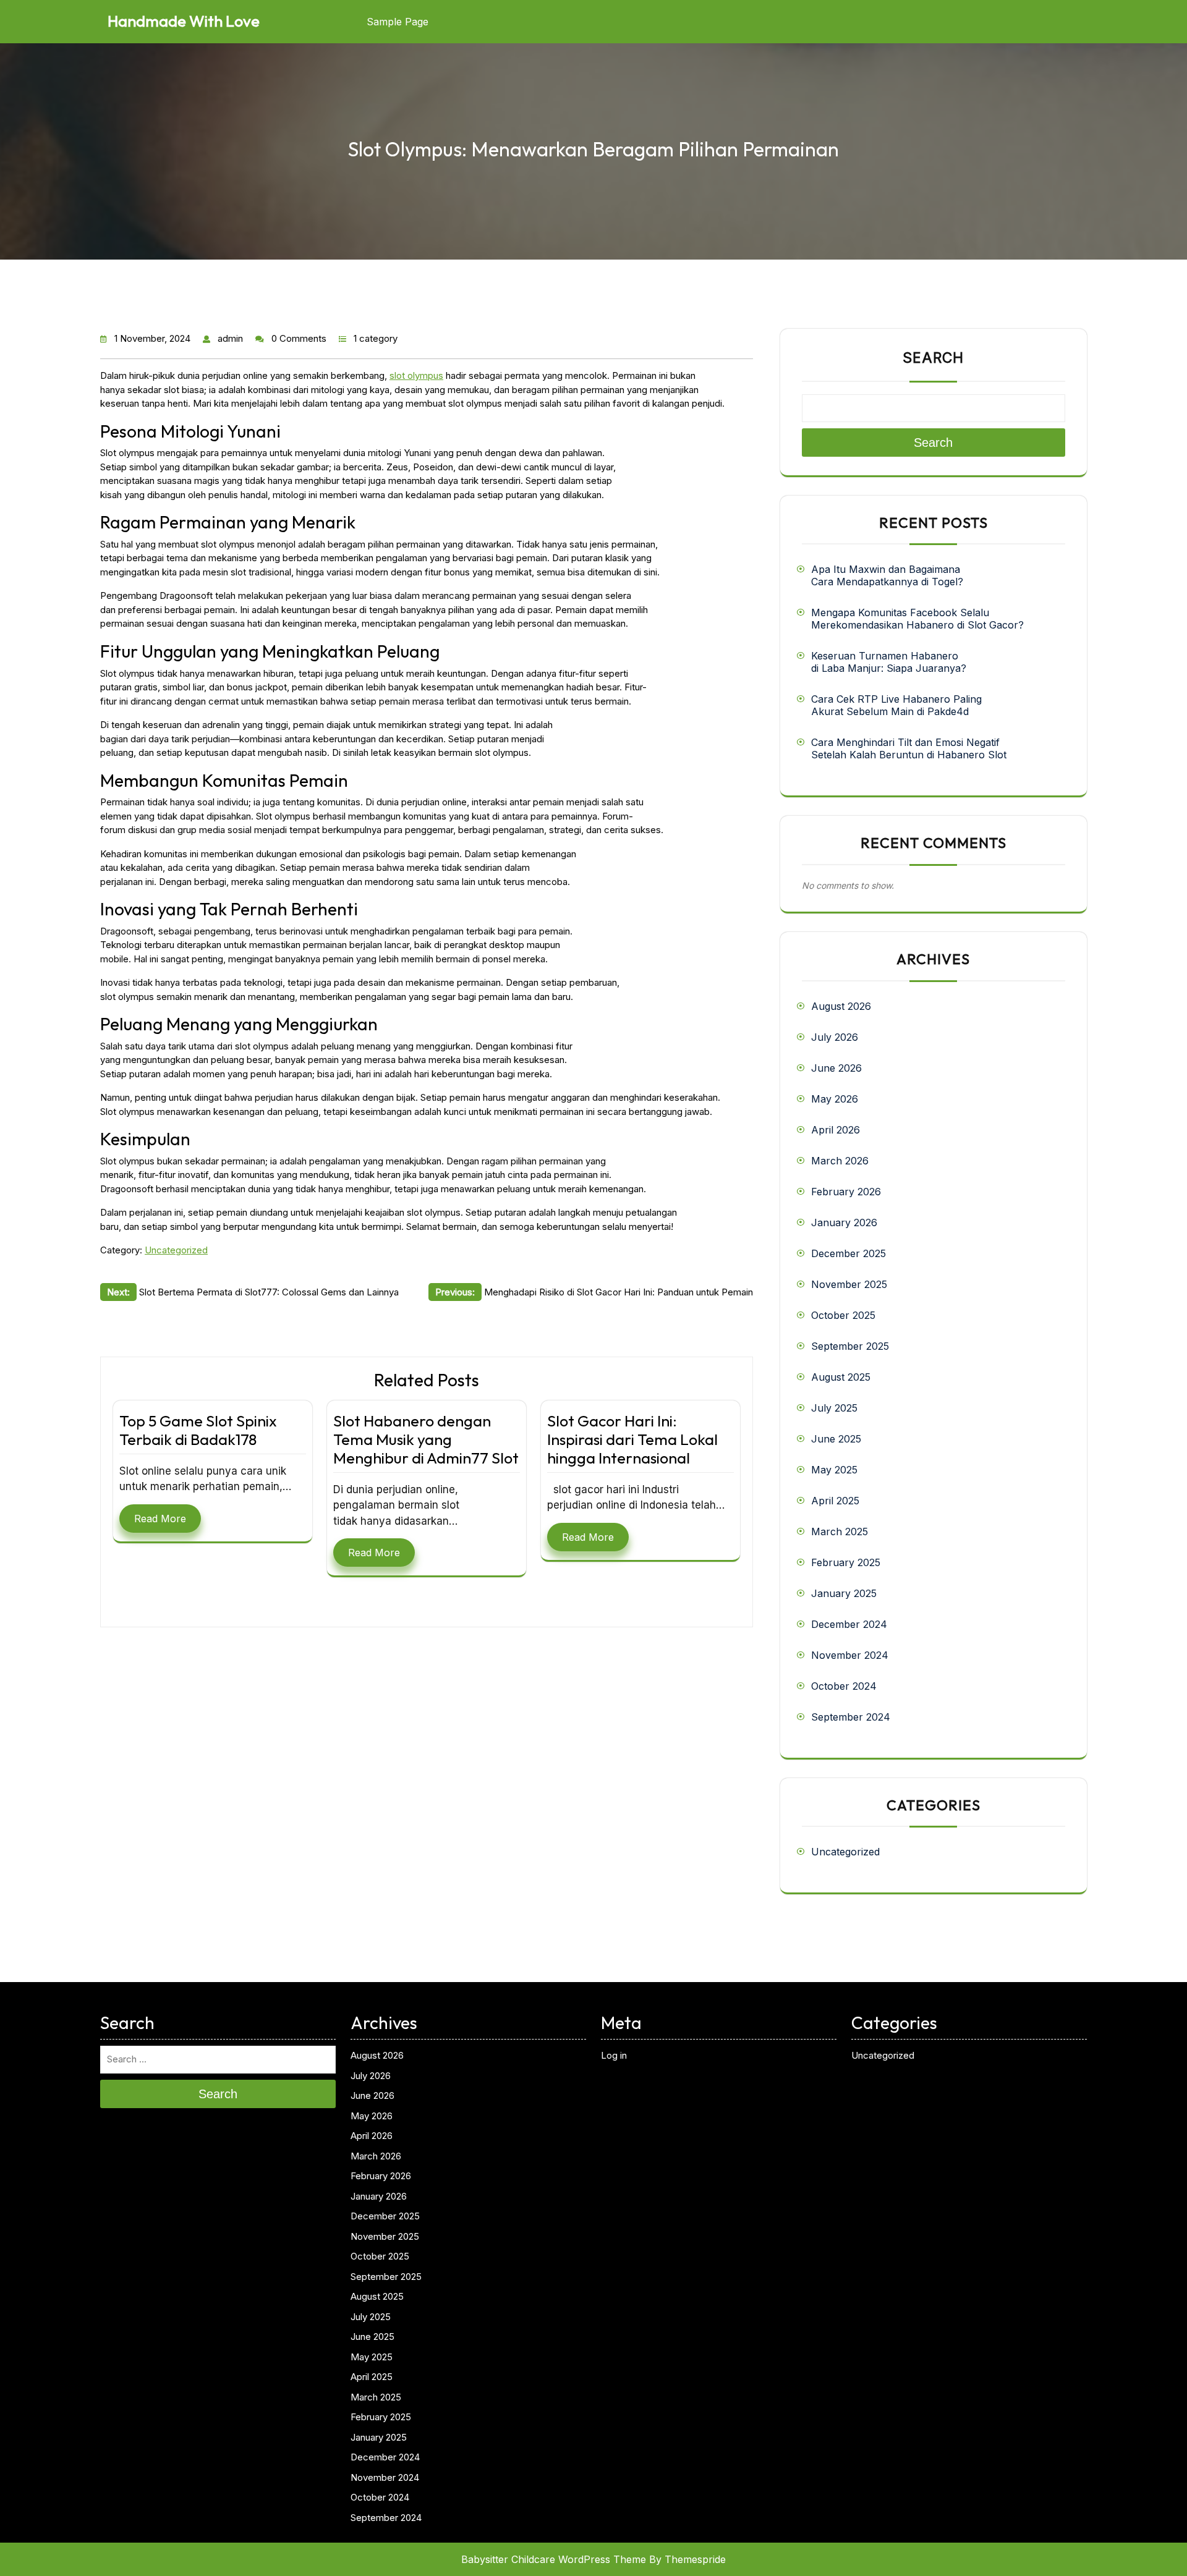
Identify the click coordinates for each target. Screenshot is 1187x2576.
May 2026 (835, 1099)
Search (933, 358)
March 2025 (840, 1532)
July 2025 (834, 1408)
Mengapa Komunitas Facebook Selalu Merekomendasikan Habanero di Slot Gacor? (917, 619)
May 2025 (834, 1470)
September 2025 (850, 1346)
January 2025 (844, 1593)
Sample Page (398, 22)
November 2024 (850, 1655)
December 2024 (849, 1624)
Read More (160, 1519)
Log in (614, 2055)
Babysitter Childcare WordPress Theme (554, 2559)
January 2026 (844, 1222)
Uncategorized (176, 1250)
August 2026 (841, 1006)
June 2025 (836, 1439)
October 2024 (844, 1686)
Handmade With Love (184, 21)
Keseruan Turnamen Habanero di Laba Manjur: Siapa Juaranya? (889, 662)
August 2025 (841, 1377)
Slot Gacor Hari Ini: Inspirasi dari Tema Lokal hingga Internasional (632, 1439)
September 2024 (851, 1717)
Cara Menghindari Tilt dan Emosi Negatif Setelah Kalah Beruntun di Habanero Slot (909, 748)
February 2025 (846, 1562)
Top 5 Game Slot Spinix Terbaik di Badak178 (198, 1430)
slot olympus (416, 375)
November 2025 (849, 1284)
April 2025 (835, 1501)
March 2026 (840, 1161)
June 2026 (836, 1068)
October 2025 (843, 1315)
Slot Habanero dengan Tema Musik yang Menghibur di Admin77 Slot (426, 1439)
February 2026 (846, 1192)
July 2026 (835, 1037)
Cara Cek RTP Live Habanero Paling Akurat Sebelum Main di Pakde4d (896, 705)
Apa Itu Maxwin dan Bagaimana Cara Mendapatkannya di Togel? (887, 575)
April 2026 (836, 1130)
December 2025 (849, 1253)
